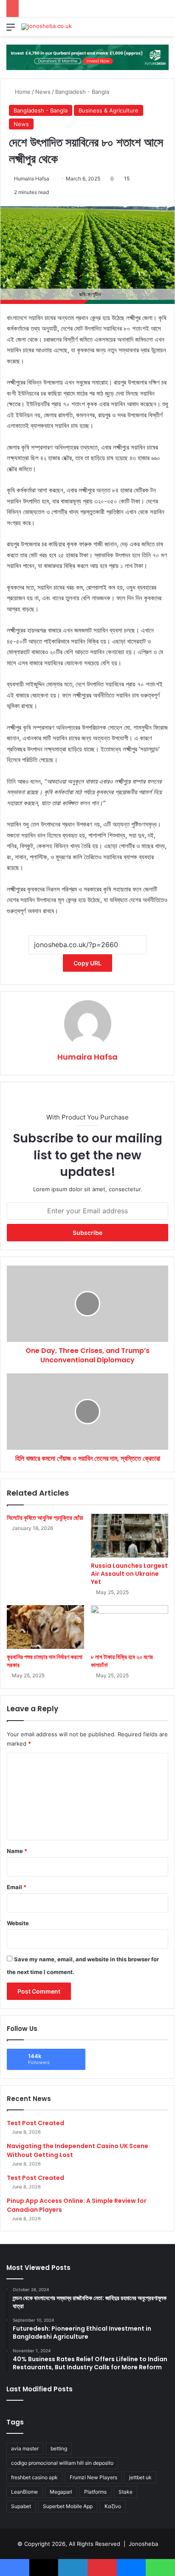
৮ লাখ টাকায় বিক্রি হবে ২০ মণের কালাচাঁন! (122, 1661)
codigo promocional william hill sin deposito (62, 2463)
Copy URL (87, 963)
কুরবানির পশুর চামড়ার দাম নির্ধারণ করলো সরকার (45, 1661)
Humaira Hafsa (32, 179)
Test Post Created (35, 2123)
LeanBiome (24, 2492)
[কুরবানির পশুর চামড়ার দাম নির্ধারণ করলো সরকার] (45, 1627)
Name (17, 1851)
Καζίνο (113, 2506)
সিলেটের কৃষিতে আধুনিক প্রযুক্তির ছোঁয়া (45, 1518)
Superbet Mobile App (68, 2506)
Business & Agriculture (109, 110)
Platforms (95, 2492)
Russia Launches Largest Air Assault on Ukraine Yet (129, 1574)
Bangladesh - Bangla (82, 92)
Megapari (61, 2492)
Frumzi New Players (93, 2477)
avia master (25, 2448)
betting (59, 2448)
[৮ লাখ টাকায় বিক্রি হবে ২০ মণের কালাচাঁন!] (130, 1627)
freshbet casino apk (34, 2477)
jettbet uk (140, 2477)
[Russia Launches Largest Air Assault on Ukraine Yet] (130, 1536)
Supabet (21, 2506)
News (43, 92)
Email (17, 1887)
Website (18, 1923)
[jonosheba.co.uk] (47, 27)
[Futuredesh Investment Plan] (87, 56)
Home (22, 92)
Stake (126, 2492)
